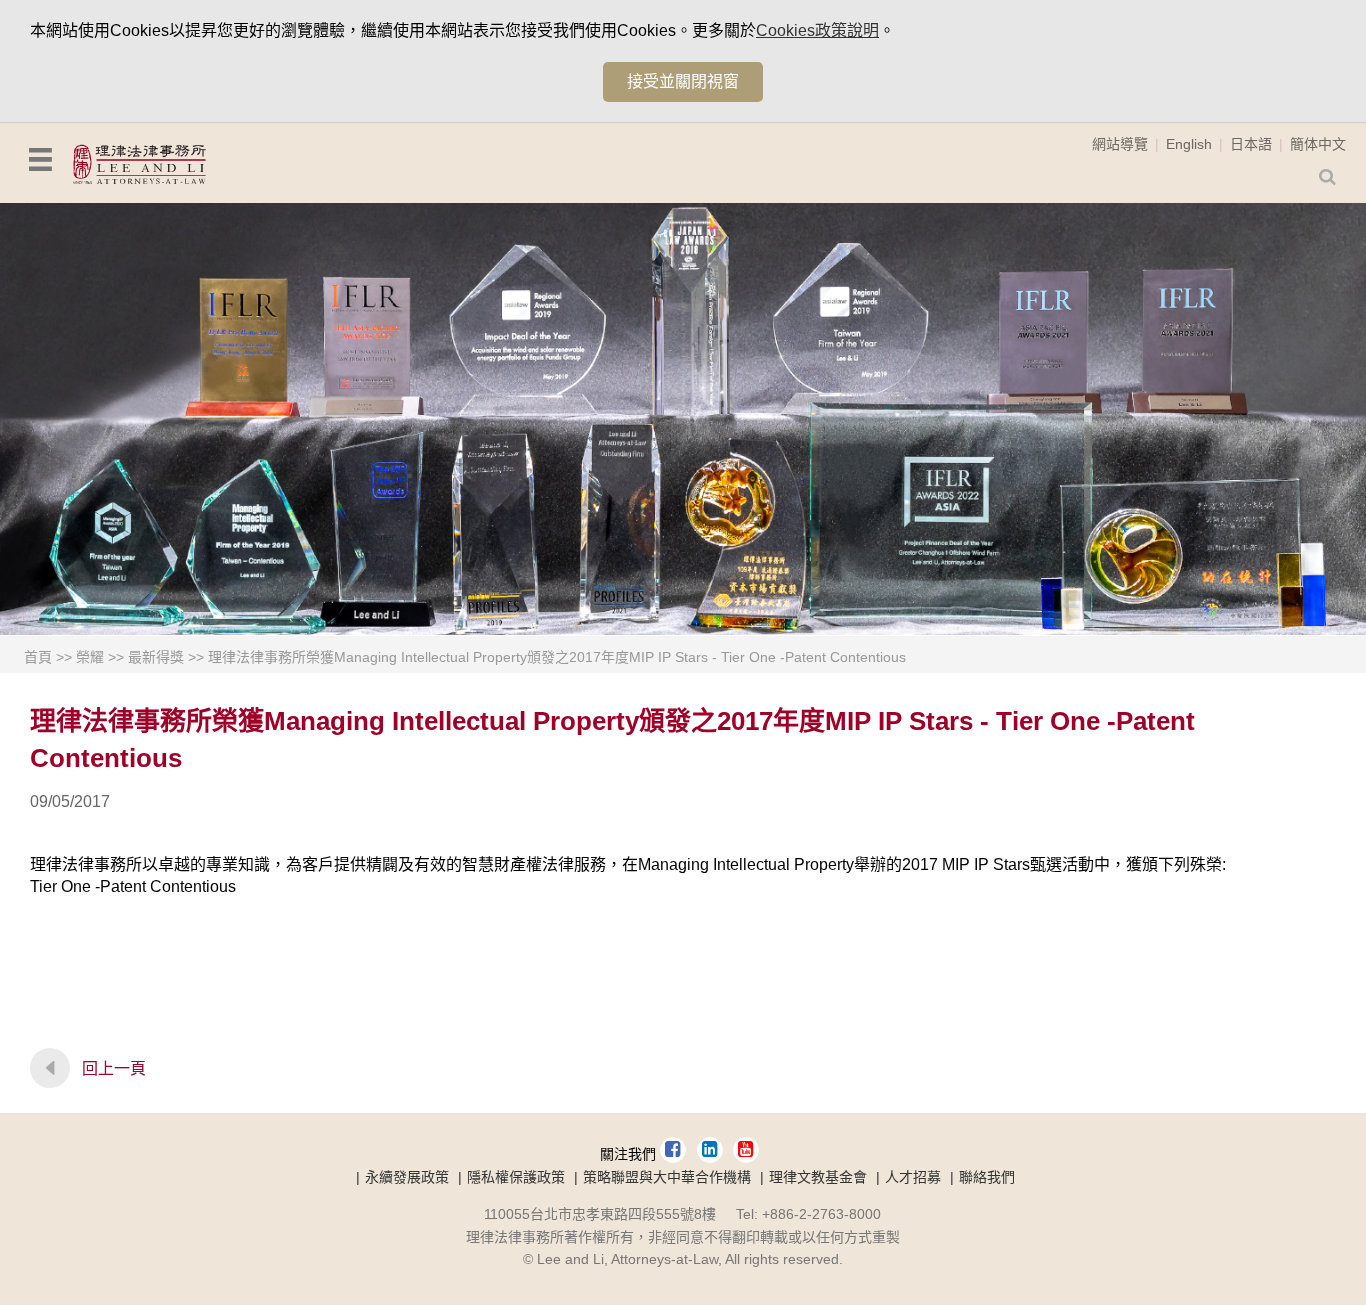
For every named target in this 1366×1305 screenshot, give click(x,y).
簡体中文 (1318, 144)
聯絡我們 (987, 1177)
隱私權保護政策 (516, 1177)
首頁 (38, 657)
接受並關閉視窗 (683, 81)
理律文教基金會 (818, 1177)
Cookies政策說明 (817, 30)
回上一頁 (114, 1068)
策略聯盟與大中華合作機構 (667, 1177)
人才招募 (913, 1177)
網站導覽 (1120, 144)
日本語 (1251, 144)
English (1189, 144)
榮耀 (90, 657)
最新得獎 (156, 657)
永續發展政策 (407, 1177)
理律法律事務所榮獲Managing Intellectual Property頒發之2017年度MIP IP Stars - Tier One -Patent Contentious (557, 657)
